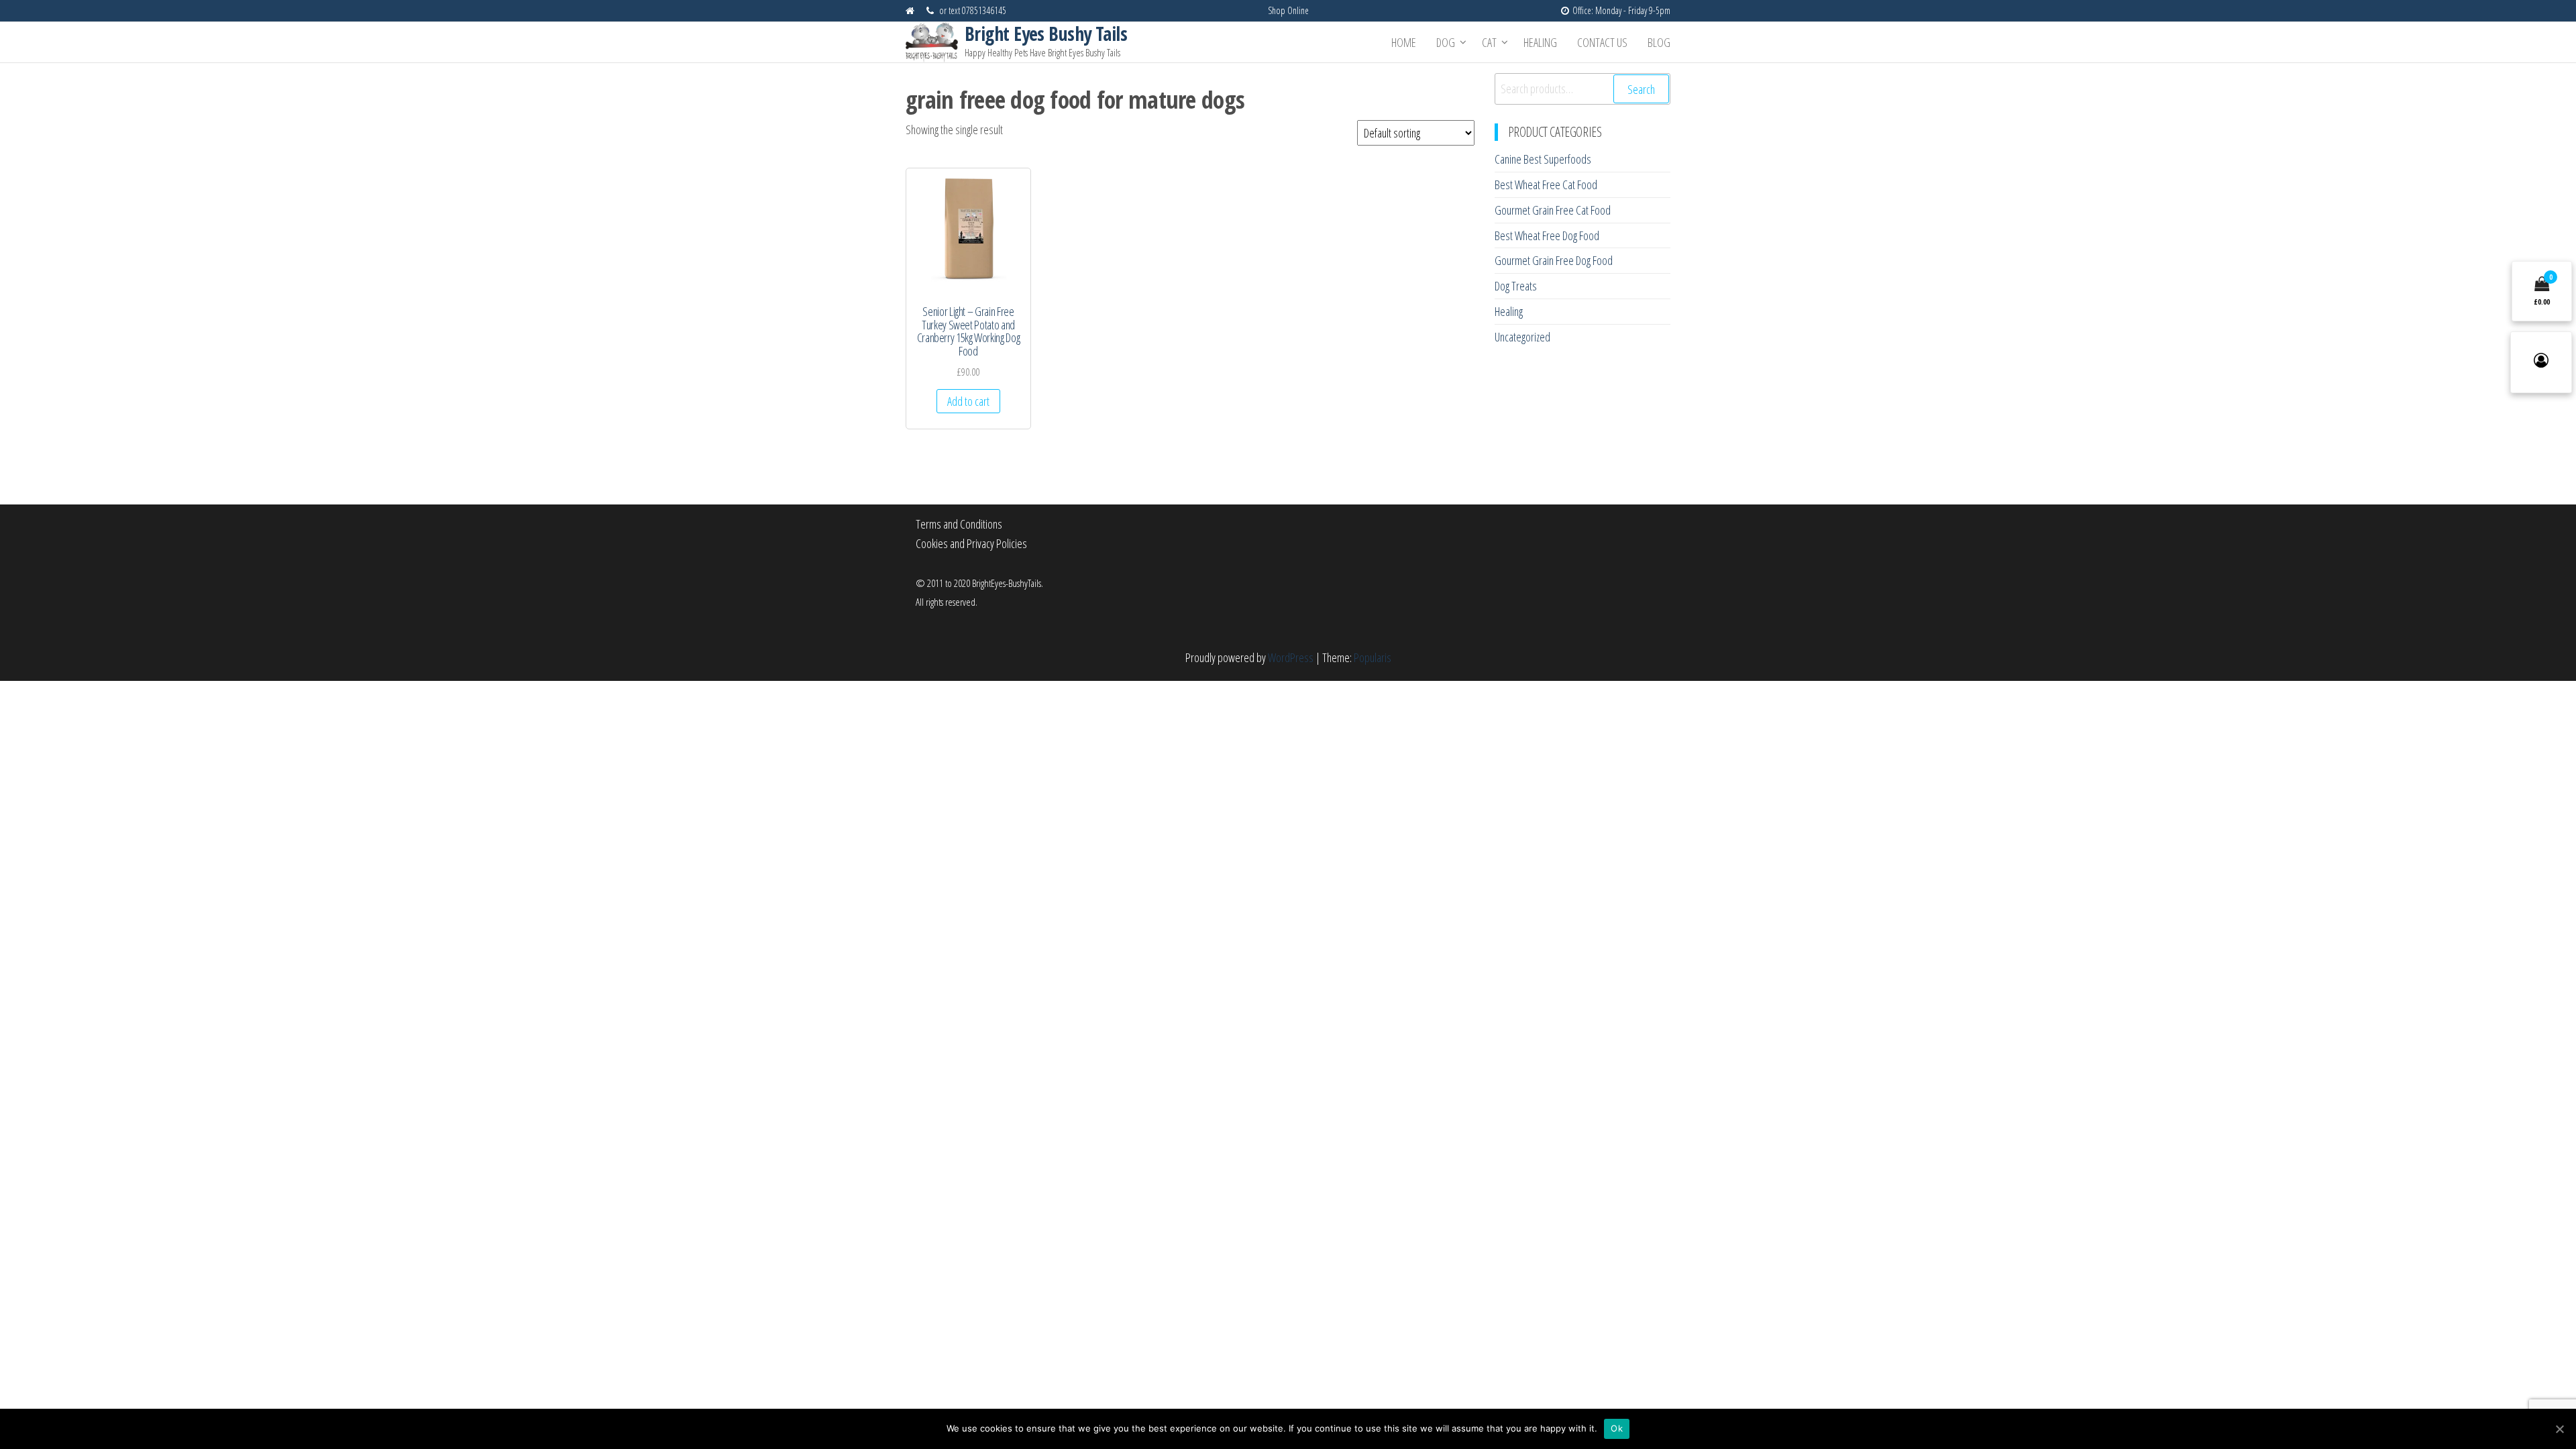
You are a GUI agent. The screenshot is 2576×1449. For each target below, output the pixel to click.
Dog (1446, 42)
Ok (1617, 1428)
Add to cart (968, 401)
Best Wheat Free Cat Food (1546, 184)
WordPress (1291, 657)
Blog (1659, 42)
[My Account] (2541, 362)
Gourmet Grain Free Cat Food (1553, 210)
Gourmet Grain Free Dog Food (1554, 260)
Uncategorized (1522, 337)
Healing (1540, 42)
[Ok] (2559, 1429)
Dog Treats (1516, 286)
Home (1404, 42)
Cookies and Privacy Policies (971, 543)
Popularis (1373, 657)
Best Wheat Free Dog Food (1547, 235)
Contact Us (1602, 42)
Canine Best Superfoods (1543, 159)
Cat (1489, 42)
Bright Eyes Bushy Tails (1046, 34)
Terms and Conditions (959, 524)
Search (1641, 89)
